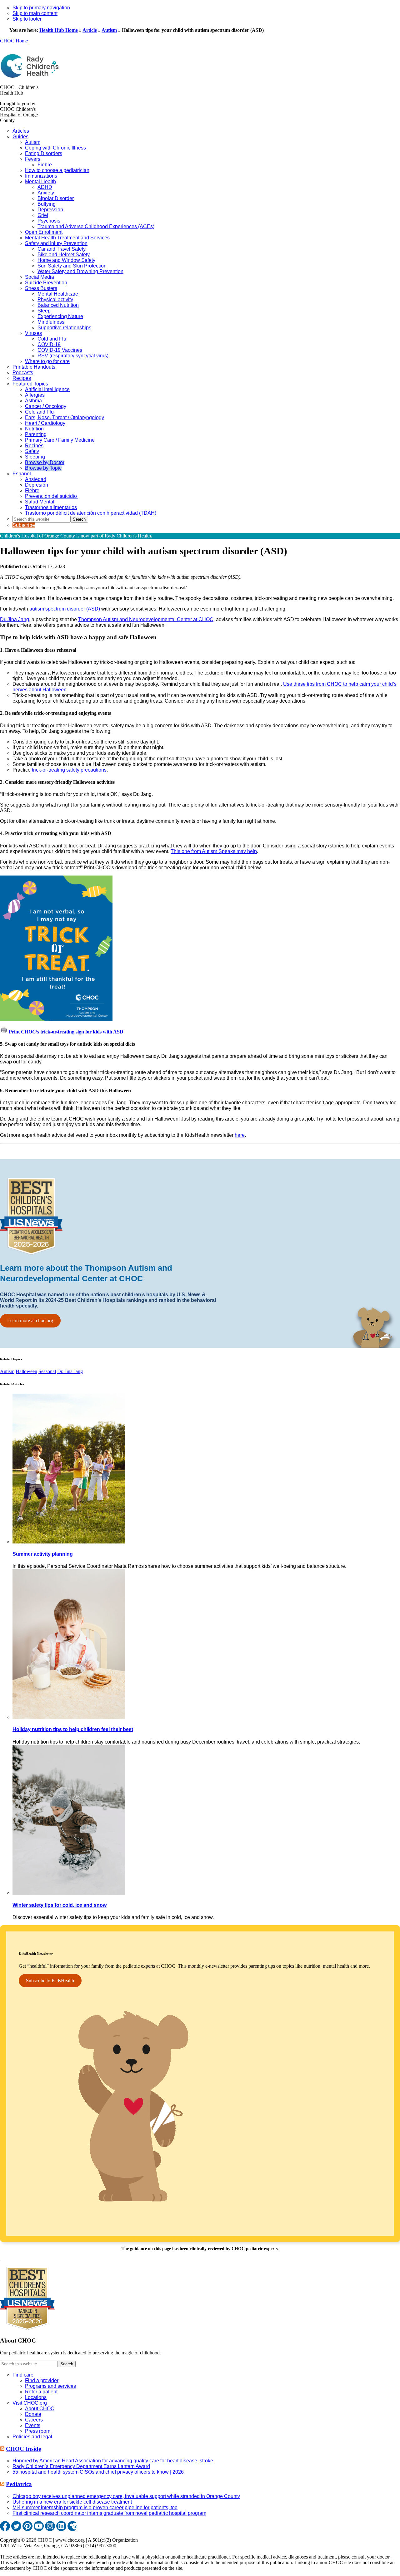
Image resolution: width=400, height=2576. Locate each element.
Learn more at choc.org (30, 1320)
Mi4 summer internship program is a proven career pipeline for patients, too (95, 2507)
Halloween (26, 1371)
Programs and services (50, 2386)
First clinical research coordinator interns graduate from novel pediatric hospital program (109, 2513)
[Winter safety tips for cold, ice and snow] (69, 1893)
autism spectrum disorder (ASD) (65, 609)
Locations (36, 2397)
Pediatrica (19, 2484)
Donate (33, 2414)
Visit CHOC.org (30, 2403)
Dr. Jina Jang (15, 619)
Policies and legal (32, 2437)
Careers (34, 2420)
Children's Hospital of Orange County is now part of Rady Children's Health (75, 536)
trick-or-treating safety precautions (69, 770)
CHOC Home (14, 41)
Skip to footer (27, 19)
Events (33, 2425)
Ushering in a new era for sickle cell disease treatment (72, 2502)
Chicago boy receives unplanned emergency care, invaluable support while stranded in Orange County (126, 2496)
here (240, 1135)
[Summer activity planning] (69, 1542)
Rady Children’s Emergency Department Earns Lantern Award (81, 2466)
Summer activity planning (43, 1554)
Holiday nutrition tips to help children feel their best (73, 1729)
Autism (109, 30)
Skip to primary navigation (41, 8)
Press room (38, 2431)
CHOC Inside (23, 2449)
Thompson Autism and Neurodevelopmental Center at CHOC (146, 619)
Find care (23, 2375)
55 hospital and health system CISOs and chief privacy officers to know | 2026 (98, 2472)
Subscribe (24, 525)
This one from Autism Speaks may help (214, 851)
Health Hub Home (59, 30)
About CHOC (40, 2409)
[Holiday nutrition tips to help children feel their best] (69, 1717)
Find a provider (42, 2380)
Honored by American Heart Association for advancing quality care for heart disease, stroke (113, 2461)
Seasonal (47, 1371)
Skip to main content (35, 13)
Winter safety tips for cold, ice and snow (60, 1905)
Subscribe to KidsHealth (50, 1981)
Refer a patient (41, 2392)
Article (90, 30)
